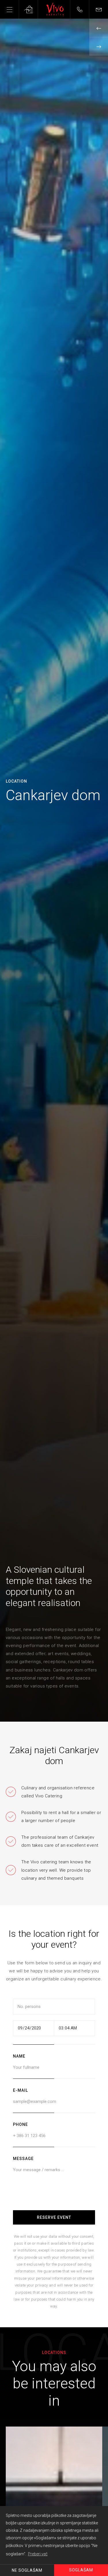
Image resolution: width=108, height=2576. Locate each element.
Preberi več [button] (38, 2554)
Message (23, 2159)
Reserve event (54, 2217)
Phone (20, 2124)
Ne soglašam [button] (27, 2570)
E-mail (20, 2090)
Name (19, 2056)
